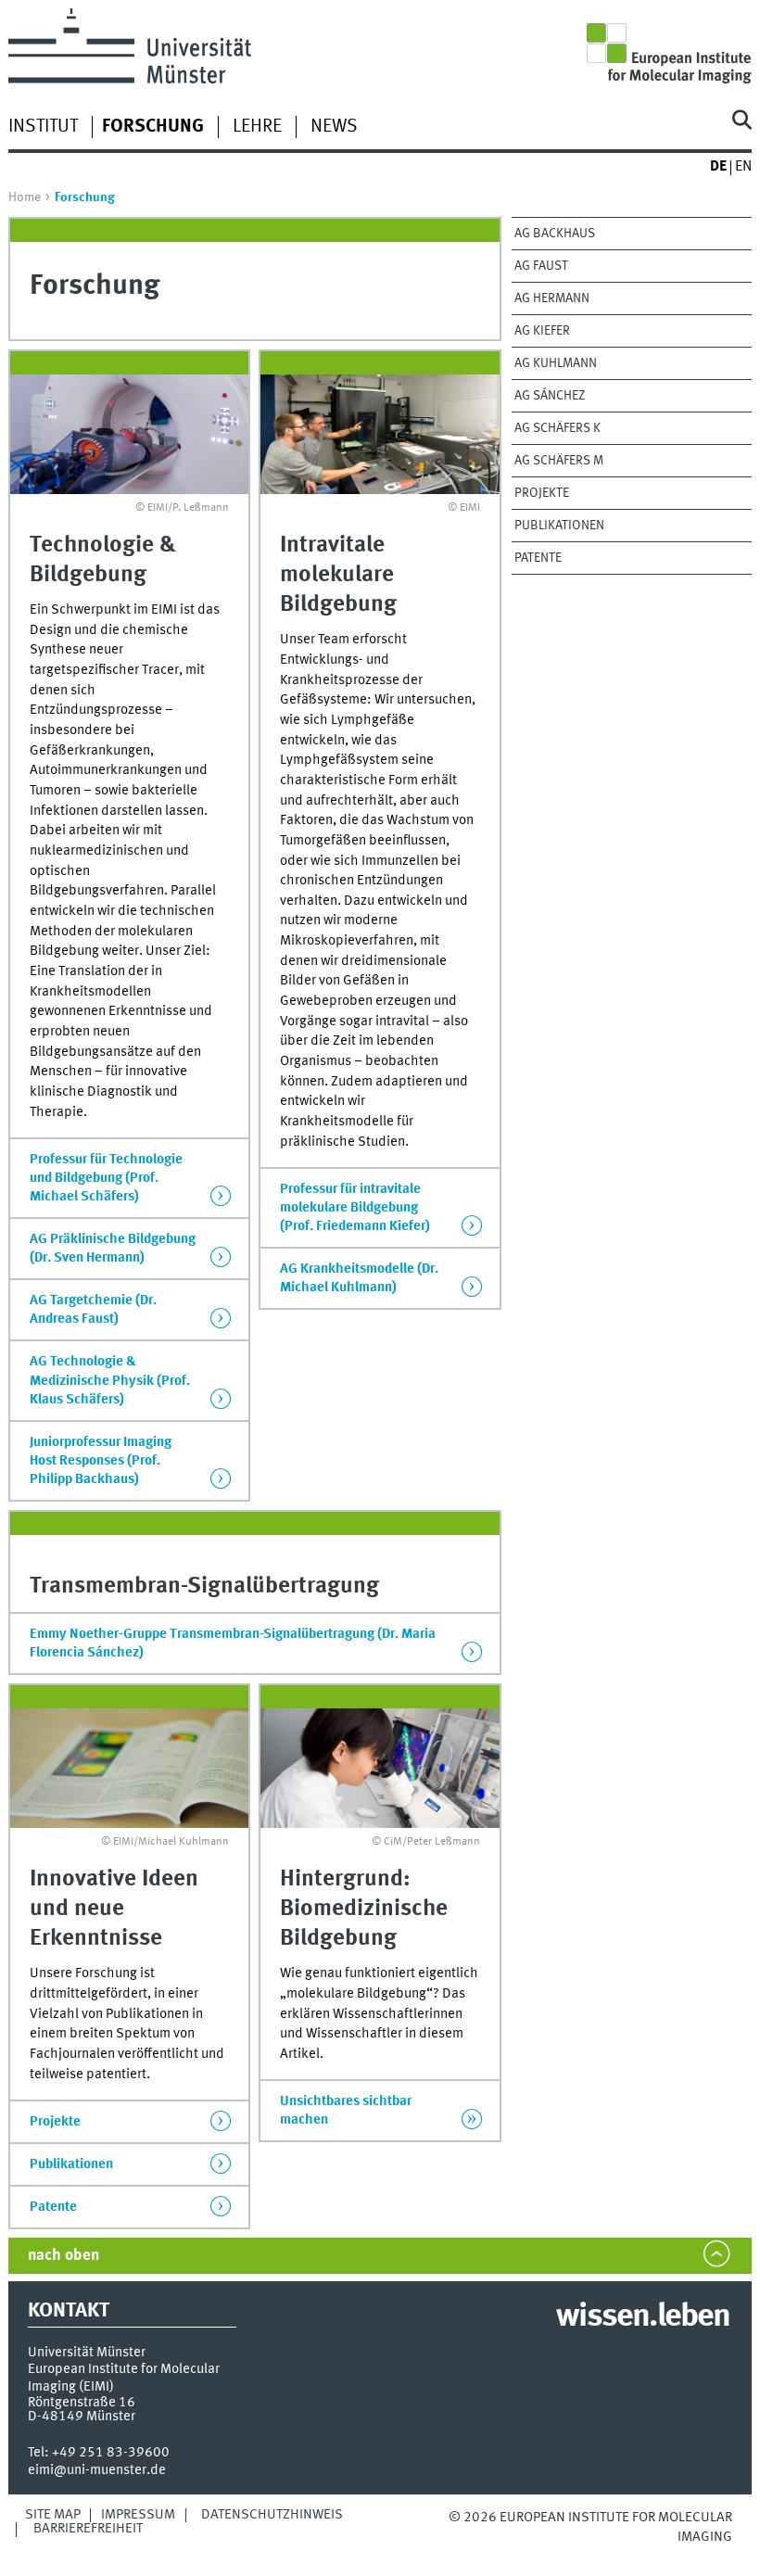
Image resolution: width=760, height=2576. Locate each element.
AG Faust (541, 266)
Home (25, 197)
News (334, 127)
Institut (43, 127)
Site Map (53, 2515)
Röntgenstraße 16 (82, 2403)
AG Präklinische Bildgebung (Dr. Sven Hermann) (113, 1249)
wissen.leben (643, 2317)
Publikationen (559, 526)
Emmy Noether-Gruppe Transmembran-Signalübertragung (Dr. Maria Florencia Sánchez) (233, 1643)
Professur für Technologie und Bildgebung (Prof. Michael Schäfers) (106, 1178)
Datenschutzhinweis (272, 2515)
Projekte (542, 493)
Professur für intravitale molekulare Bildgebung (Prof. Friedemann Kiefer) (355, 1208)
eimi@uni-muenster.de (97, 2470)
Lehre (257, 127)
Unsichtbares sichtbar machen (346, 2111)
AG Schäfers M (559, 461)
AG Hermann (552, 298)
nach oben (63, 2256)
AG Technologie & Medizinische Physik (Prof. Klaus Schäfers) (110, 1380)
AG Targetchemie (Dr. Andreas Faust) (93, 1310)
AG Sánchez (550, 396)
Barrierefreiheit (88, 2529)
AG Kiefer (542, 331)
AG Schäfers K (557, 428)
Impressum (138, 2515)
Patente (538, 558)
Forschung (153, 127)
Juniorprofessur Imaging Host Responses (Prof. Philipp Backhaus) (101, 1461)
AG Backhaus (555, 234)
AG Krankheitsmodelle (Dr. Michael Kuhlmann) (359, 1278)
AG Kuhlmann (556, 363)
